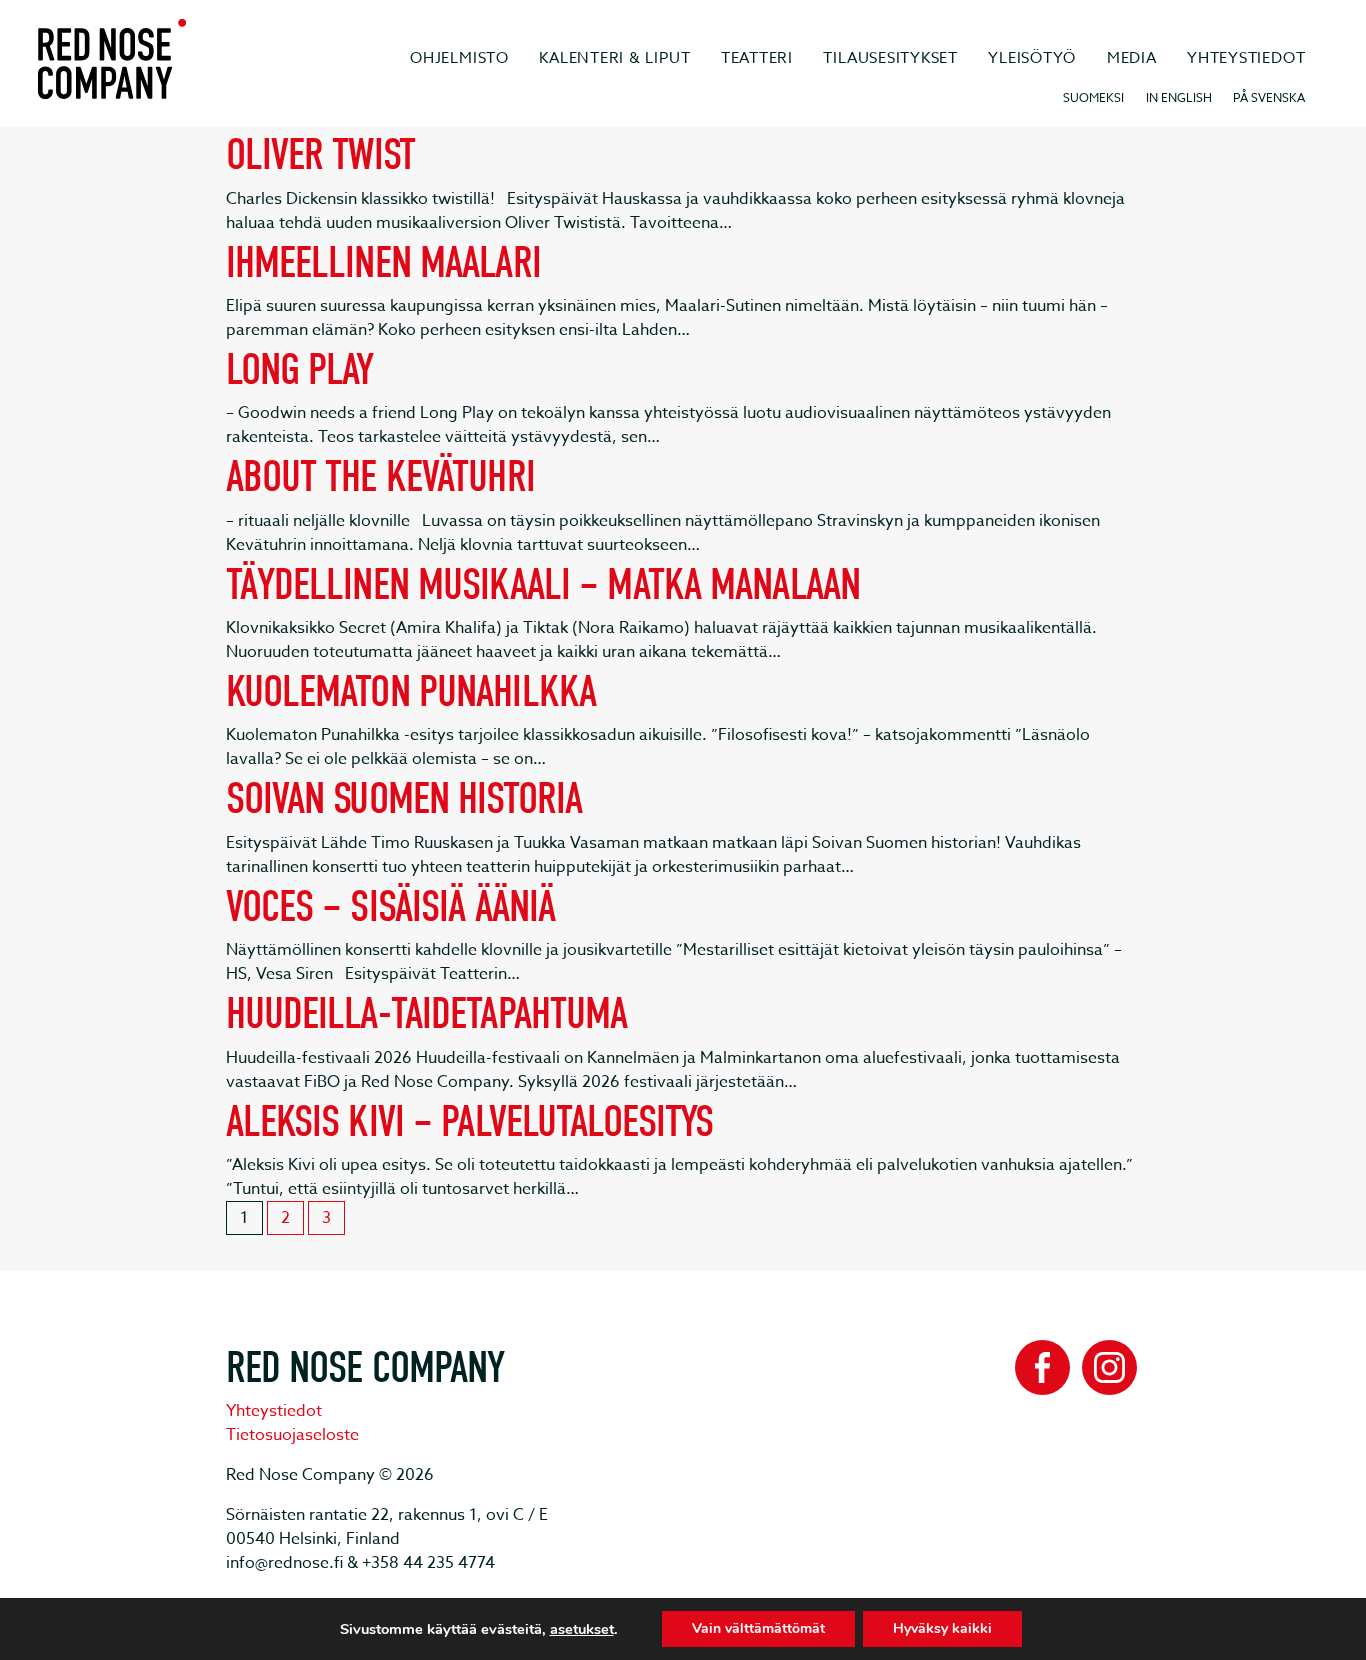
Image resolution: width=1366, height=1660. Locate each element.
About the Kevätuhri (380, 476)
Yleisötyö (1032, 58)
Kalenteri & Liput (614, 58)
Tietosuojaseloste (292, 1435)
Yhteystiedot (1246, 58)
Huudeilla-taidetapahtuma (427, 1013)
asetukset (582, 1629)
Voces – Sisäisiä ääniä (391, 906)
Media (1132, 58)
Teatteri (757, 58)
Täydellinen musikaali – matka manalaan (543, 584)
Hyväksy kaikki (942, 1628)
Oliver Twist (320, 154)
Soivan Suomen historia (404, 798)
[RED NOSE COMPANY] (112, 59)
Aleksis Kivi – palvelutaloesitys (470, 1121)
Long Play (300, 369)
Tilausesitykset (890, 58)
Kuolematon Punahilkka (411, 691)
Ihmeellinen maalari (383, 262)
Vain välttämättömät (758, 1628)
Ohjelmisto (459, 58)
